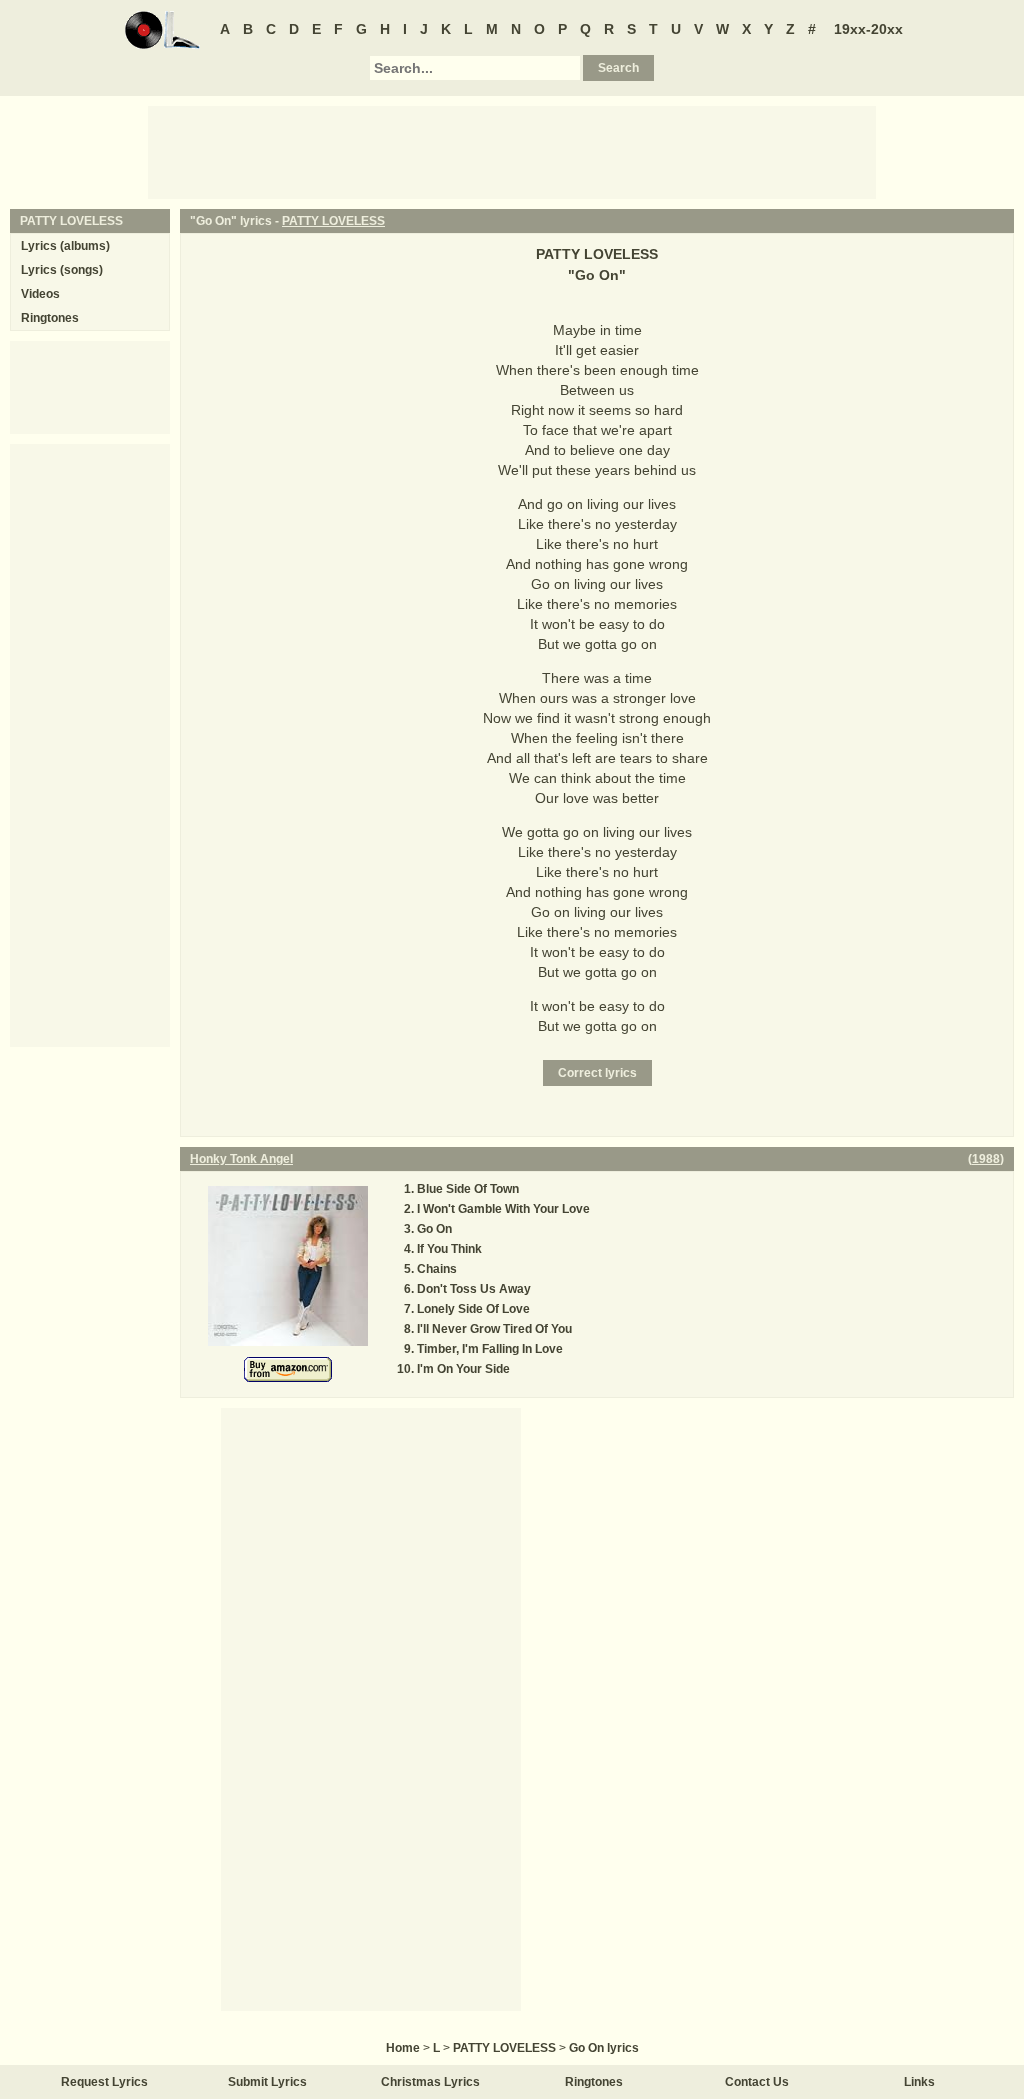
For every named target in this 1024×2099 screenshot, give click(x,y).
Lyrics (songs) (62, 270)
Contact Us (757, 2082)
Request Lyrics (104, 2082)
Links (919, 2082)
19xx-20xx (868, 29)
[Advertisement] (512, 151)
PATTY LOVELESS (333, 221)
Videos (40, 294)
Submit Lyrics (267, 2082)
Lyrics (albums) (65, 246)
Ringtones (50, 318)
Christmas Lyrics (430, 2082)
